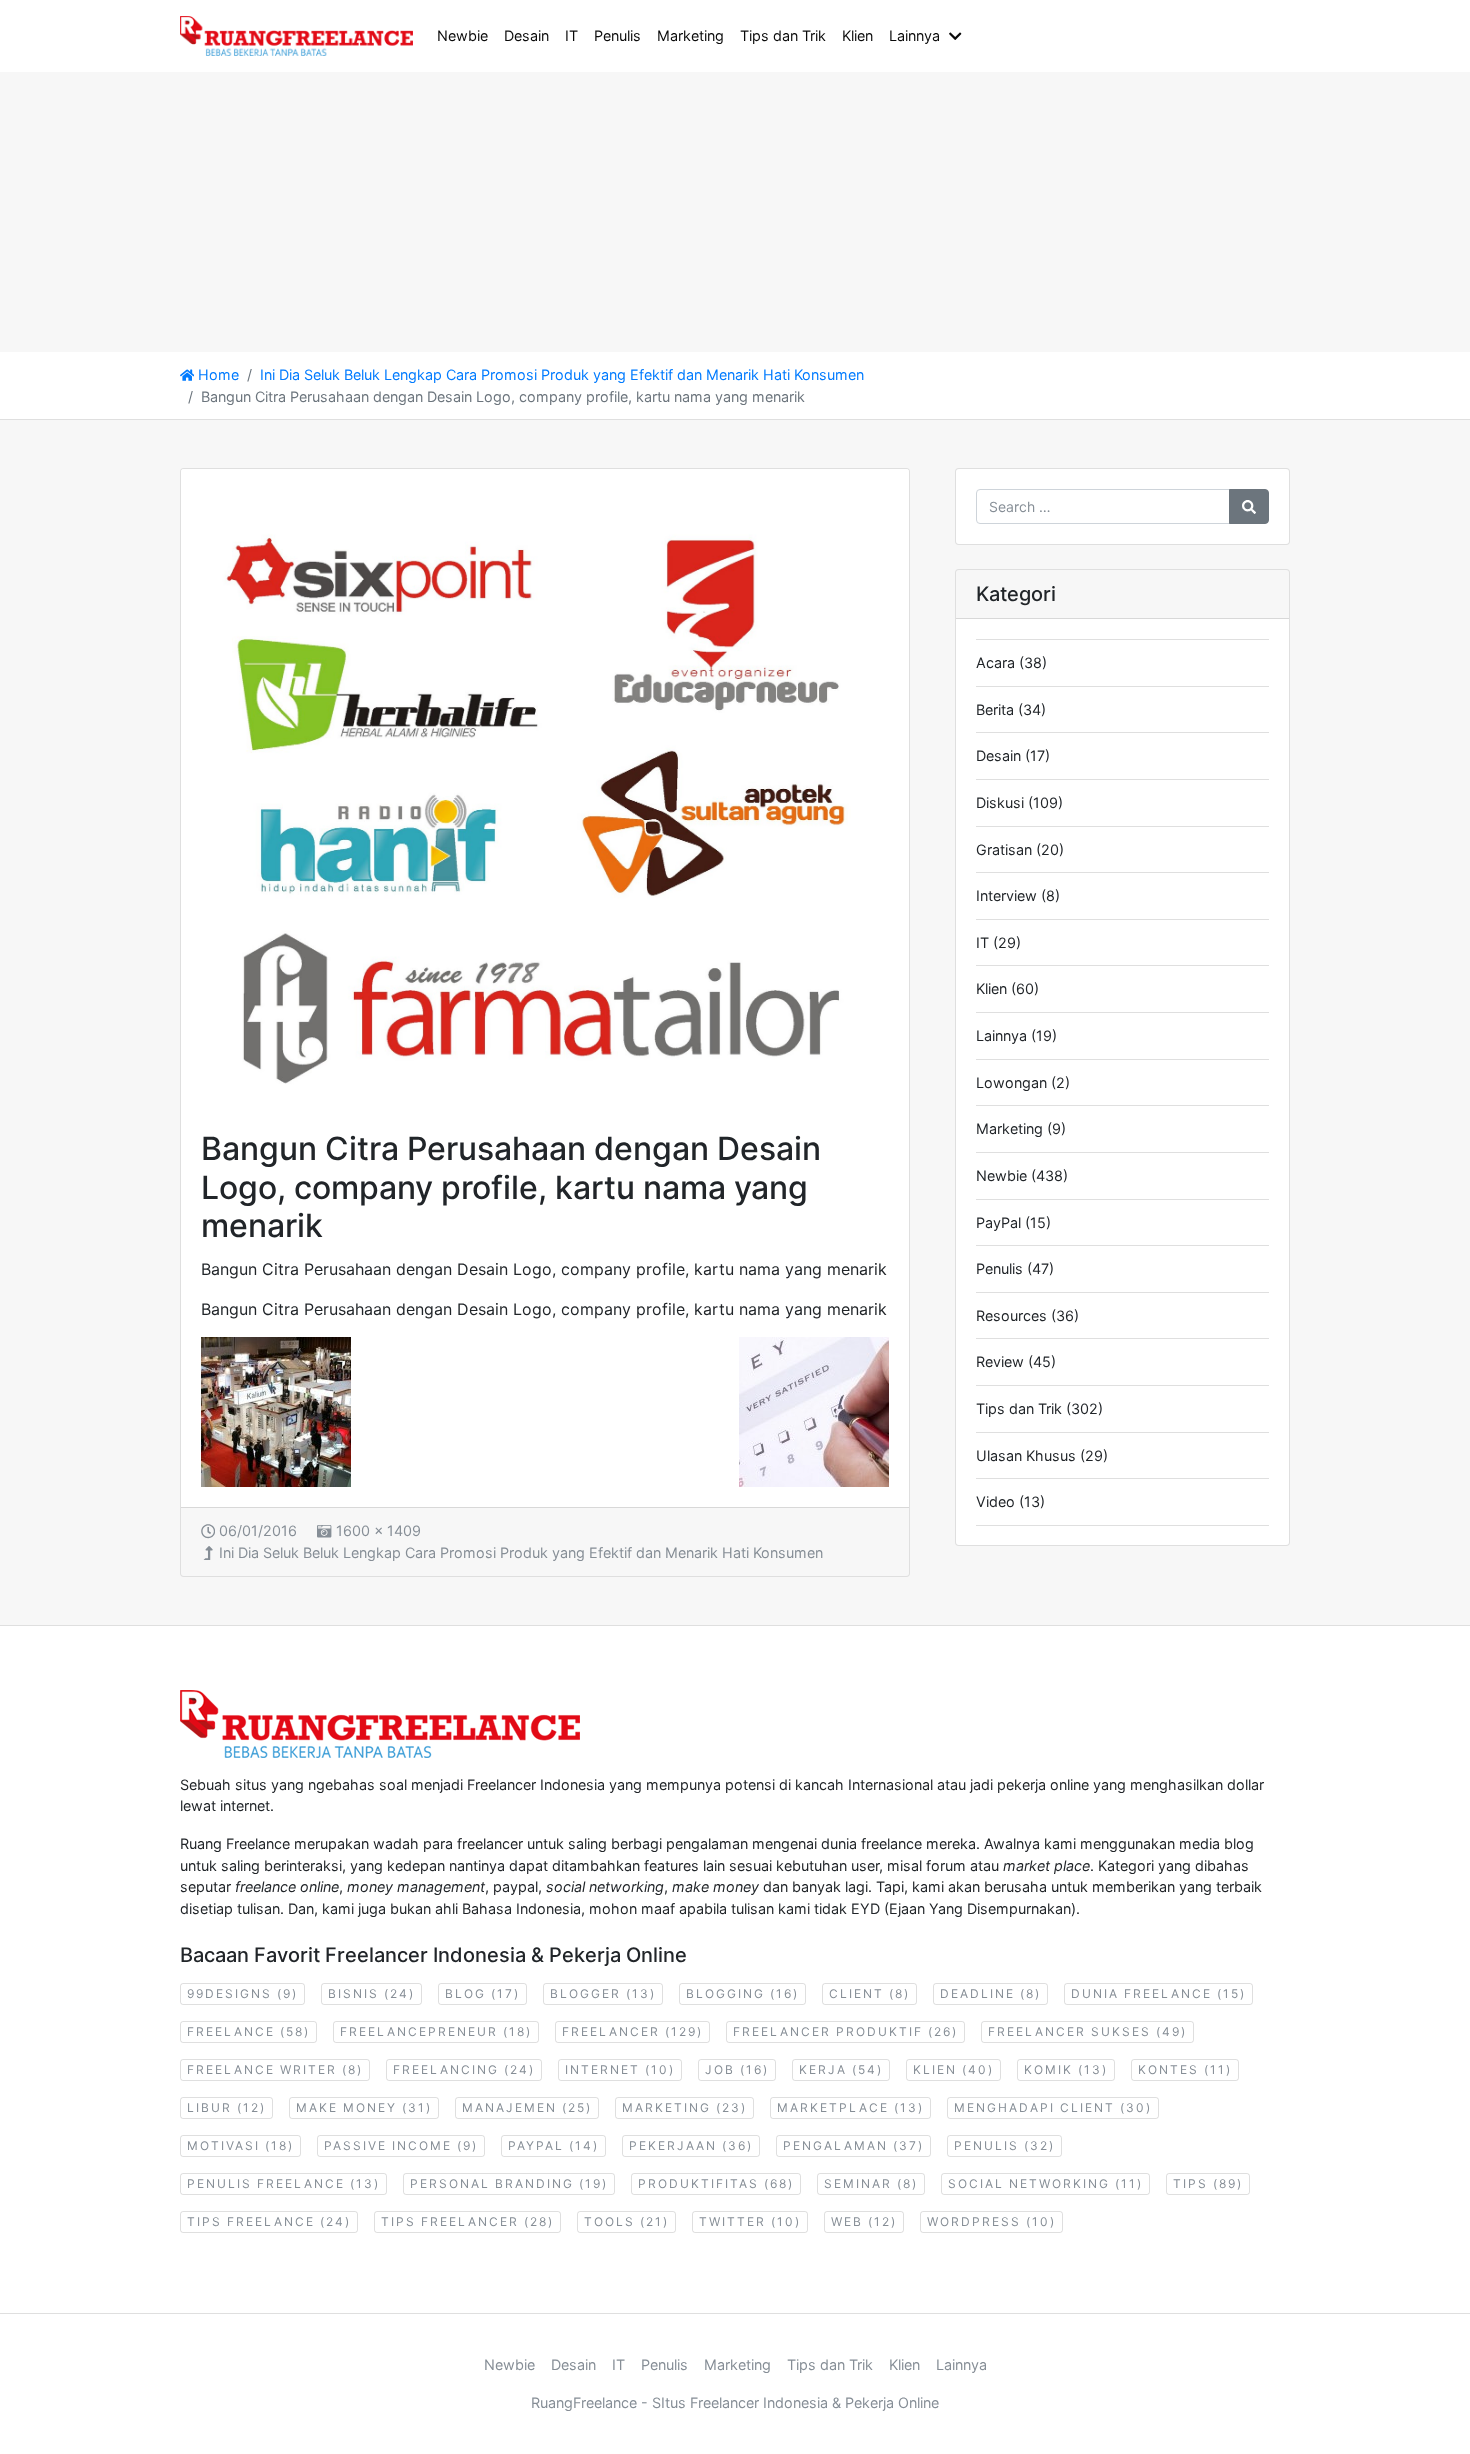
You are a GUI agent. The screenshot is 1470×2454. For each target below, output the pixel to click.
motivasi (240, 2145)
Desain (526, 35)
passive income (401, 2145)
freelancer (632, 2031)
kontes (1185, 2069)
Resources (1011, 1315)
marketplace (850, 2107)
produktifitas (716, 2183)
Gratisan (1004, 849)
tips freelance (269, 2221)
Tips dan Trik (783, 35)
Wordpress (991, 2221)
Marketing (690, 35)
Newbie (462, 35)
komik (1066, 2069)
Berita (995, 709)
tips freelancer (467, 2221)
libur (226, 2107)
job (737, 2069)
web (864, 2221)
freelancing (464, 2069)
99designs (242, 1993)
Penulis (617, 35)
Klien (857, 35)
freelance (248, 2031)
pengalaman (853, 2145)
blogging (742, 1993)
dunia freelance (1158, 1993)
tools (626, 2221)
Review (1000, 1361)
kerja (841, 2069)
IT (571, 35)
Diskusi (1000, 802)
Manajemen (527, 2107)
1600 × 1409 (378, 1530)
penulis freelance (283, 2183)
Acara (995, 662)
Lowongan (1011, 1082)
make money (364, 2107)
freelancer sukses (1087, 2031)
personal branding (509, 2183)
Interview (1006, 895)
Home (216, 374)
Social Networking (1045, 2183)
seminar (871, 2183)
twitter (750, 2221)
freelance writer (275, 2069)
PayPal (998, 1222)
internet (620, 2069)
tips (1208, 2183)
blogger (603, 1993)
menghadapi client (1053, 2107)
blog (482, 1993)
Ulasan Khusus (1026, 1455)
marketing (684, 2107)
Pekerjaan (691, 2145)
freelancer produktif (845, 2031)
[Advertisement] (600, 212)
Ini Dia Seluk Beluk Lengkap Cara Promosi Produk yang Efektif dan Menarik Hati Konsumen (521, 1552)
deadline (990, 1993)
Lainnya (914, 35)
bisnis (371, 1993)
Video (995, 1501)
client (869, 1993)
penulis (1004, 2145)
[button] (959, 36)
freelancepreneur (436, 2031)
